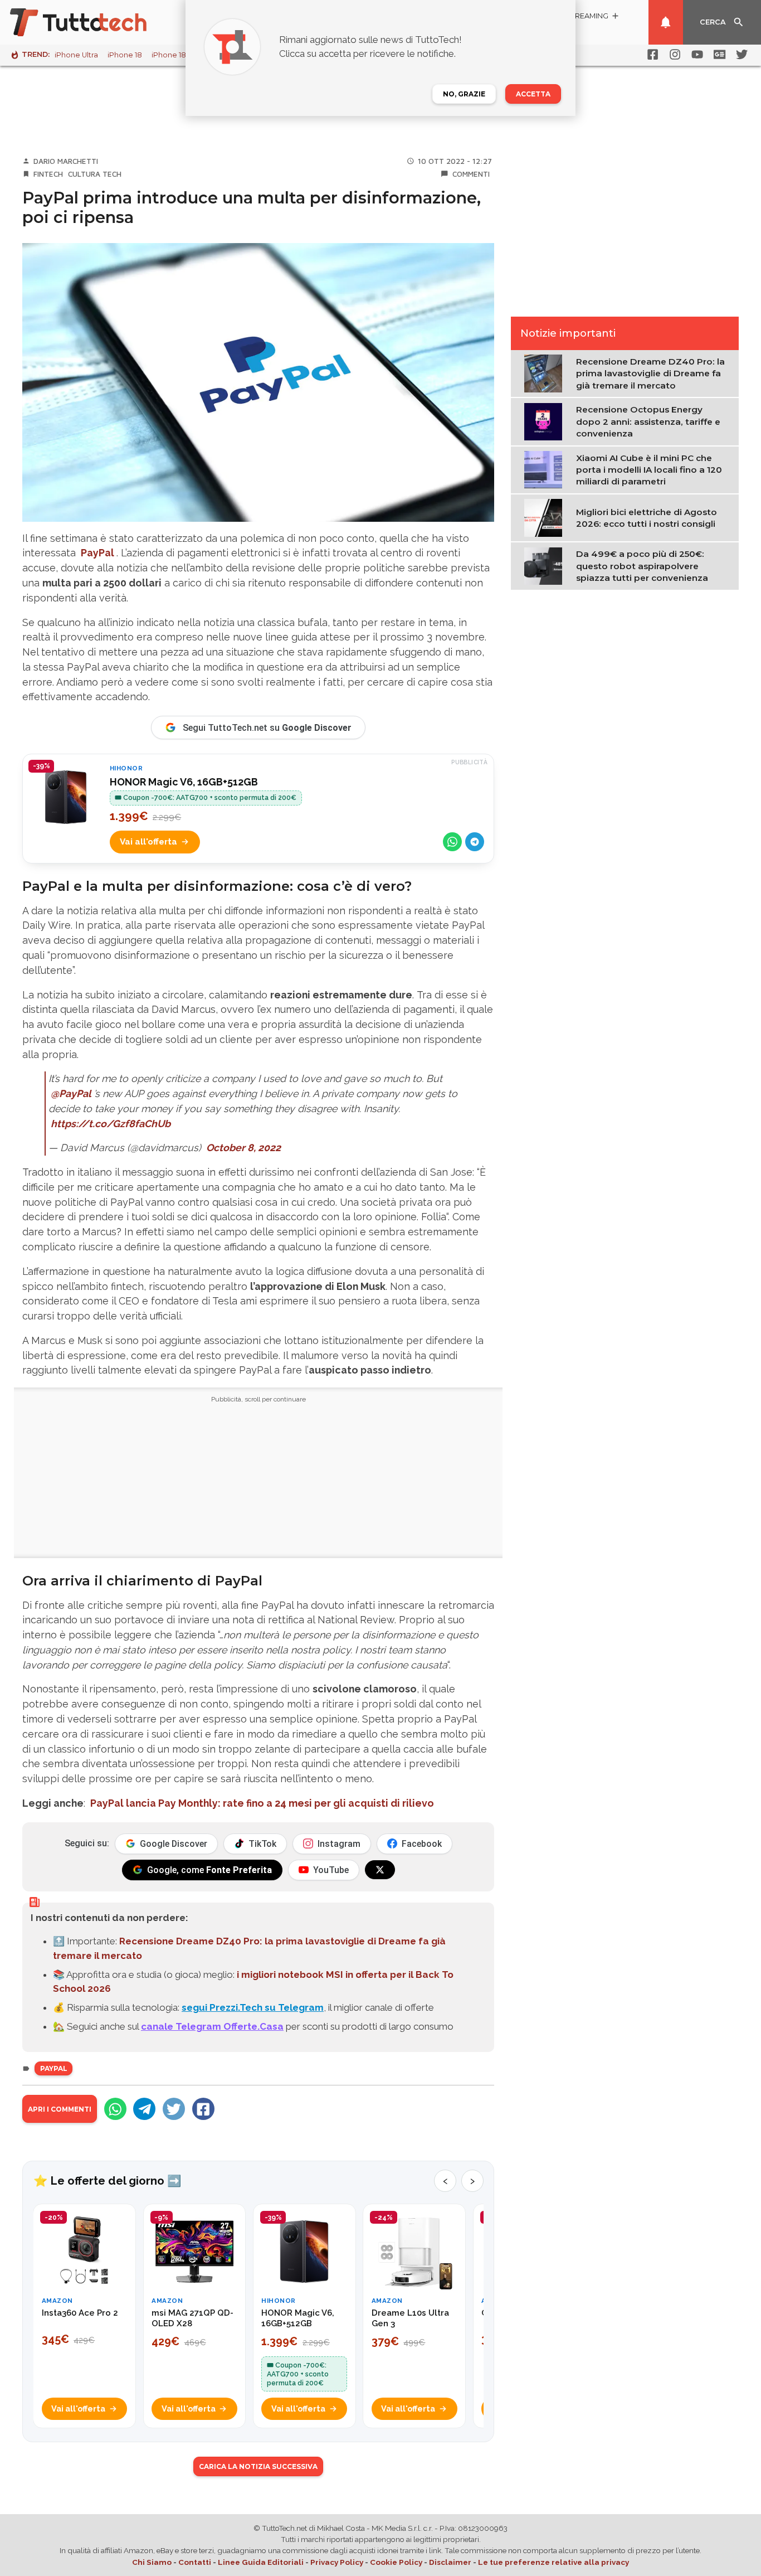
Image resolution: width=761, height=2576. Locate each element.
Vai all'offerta (148, 842)
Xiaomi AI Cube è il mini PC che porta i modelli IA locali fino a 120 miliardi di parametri (649, 470)
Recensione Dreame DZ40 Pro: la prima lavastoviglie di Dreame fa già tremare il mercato (650, 373)
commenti (471, 174)
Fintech (48, 174)
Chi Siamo (152, 2562)
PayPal (97, 553)
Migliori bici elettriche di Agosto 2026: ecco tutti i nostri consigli (647, 518)
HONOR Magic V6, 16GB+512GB (184, 782)
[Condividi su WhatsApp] (452, 842)
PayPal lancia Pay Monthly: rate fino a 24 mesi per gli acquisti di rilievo (262, 1803)
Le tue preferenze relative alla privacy (553, 2562)
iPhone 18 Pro (176, 55)
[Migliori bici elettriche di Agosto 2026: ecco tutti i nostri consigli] (546, 517)
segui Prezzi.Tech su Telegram (253, 2007)
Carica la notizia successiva (258, 2466)
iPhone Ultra (76, 55)
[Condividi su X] (174, 2109)
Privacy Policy (337, 2562)
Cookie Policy (396, 2562)
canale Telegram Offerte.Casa (212, 2026)
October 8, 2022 (243, 1148)
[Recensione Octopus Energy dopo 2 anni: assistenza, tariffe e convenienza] (546, 421)
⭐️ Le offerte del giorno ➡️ (107, 2181)
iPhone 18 (125, 55)
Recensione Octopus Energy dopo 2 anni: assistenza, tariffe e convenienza (648, 421)
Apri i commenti (60, 2109)
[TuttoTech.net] (94, 22)
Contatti (195, 2562)
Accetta (533, 94)
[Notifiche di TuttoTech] (666, 22)
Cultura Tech (95, 174)
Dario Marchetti (66, 161)
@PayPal (71, 1093)
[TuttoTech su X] (380, 1870)
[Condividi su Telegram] (475, 842)
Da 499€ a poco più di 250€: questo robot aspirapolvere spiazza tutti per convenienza (642, 566)
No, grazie (464, 94)
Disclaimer (450, 2562)
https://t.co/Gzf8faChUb (111, 1124)
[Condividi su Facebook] (203, 2109)
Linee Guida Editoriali (261, 2562)
